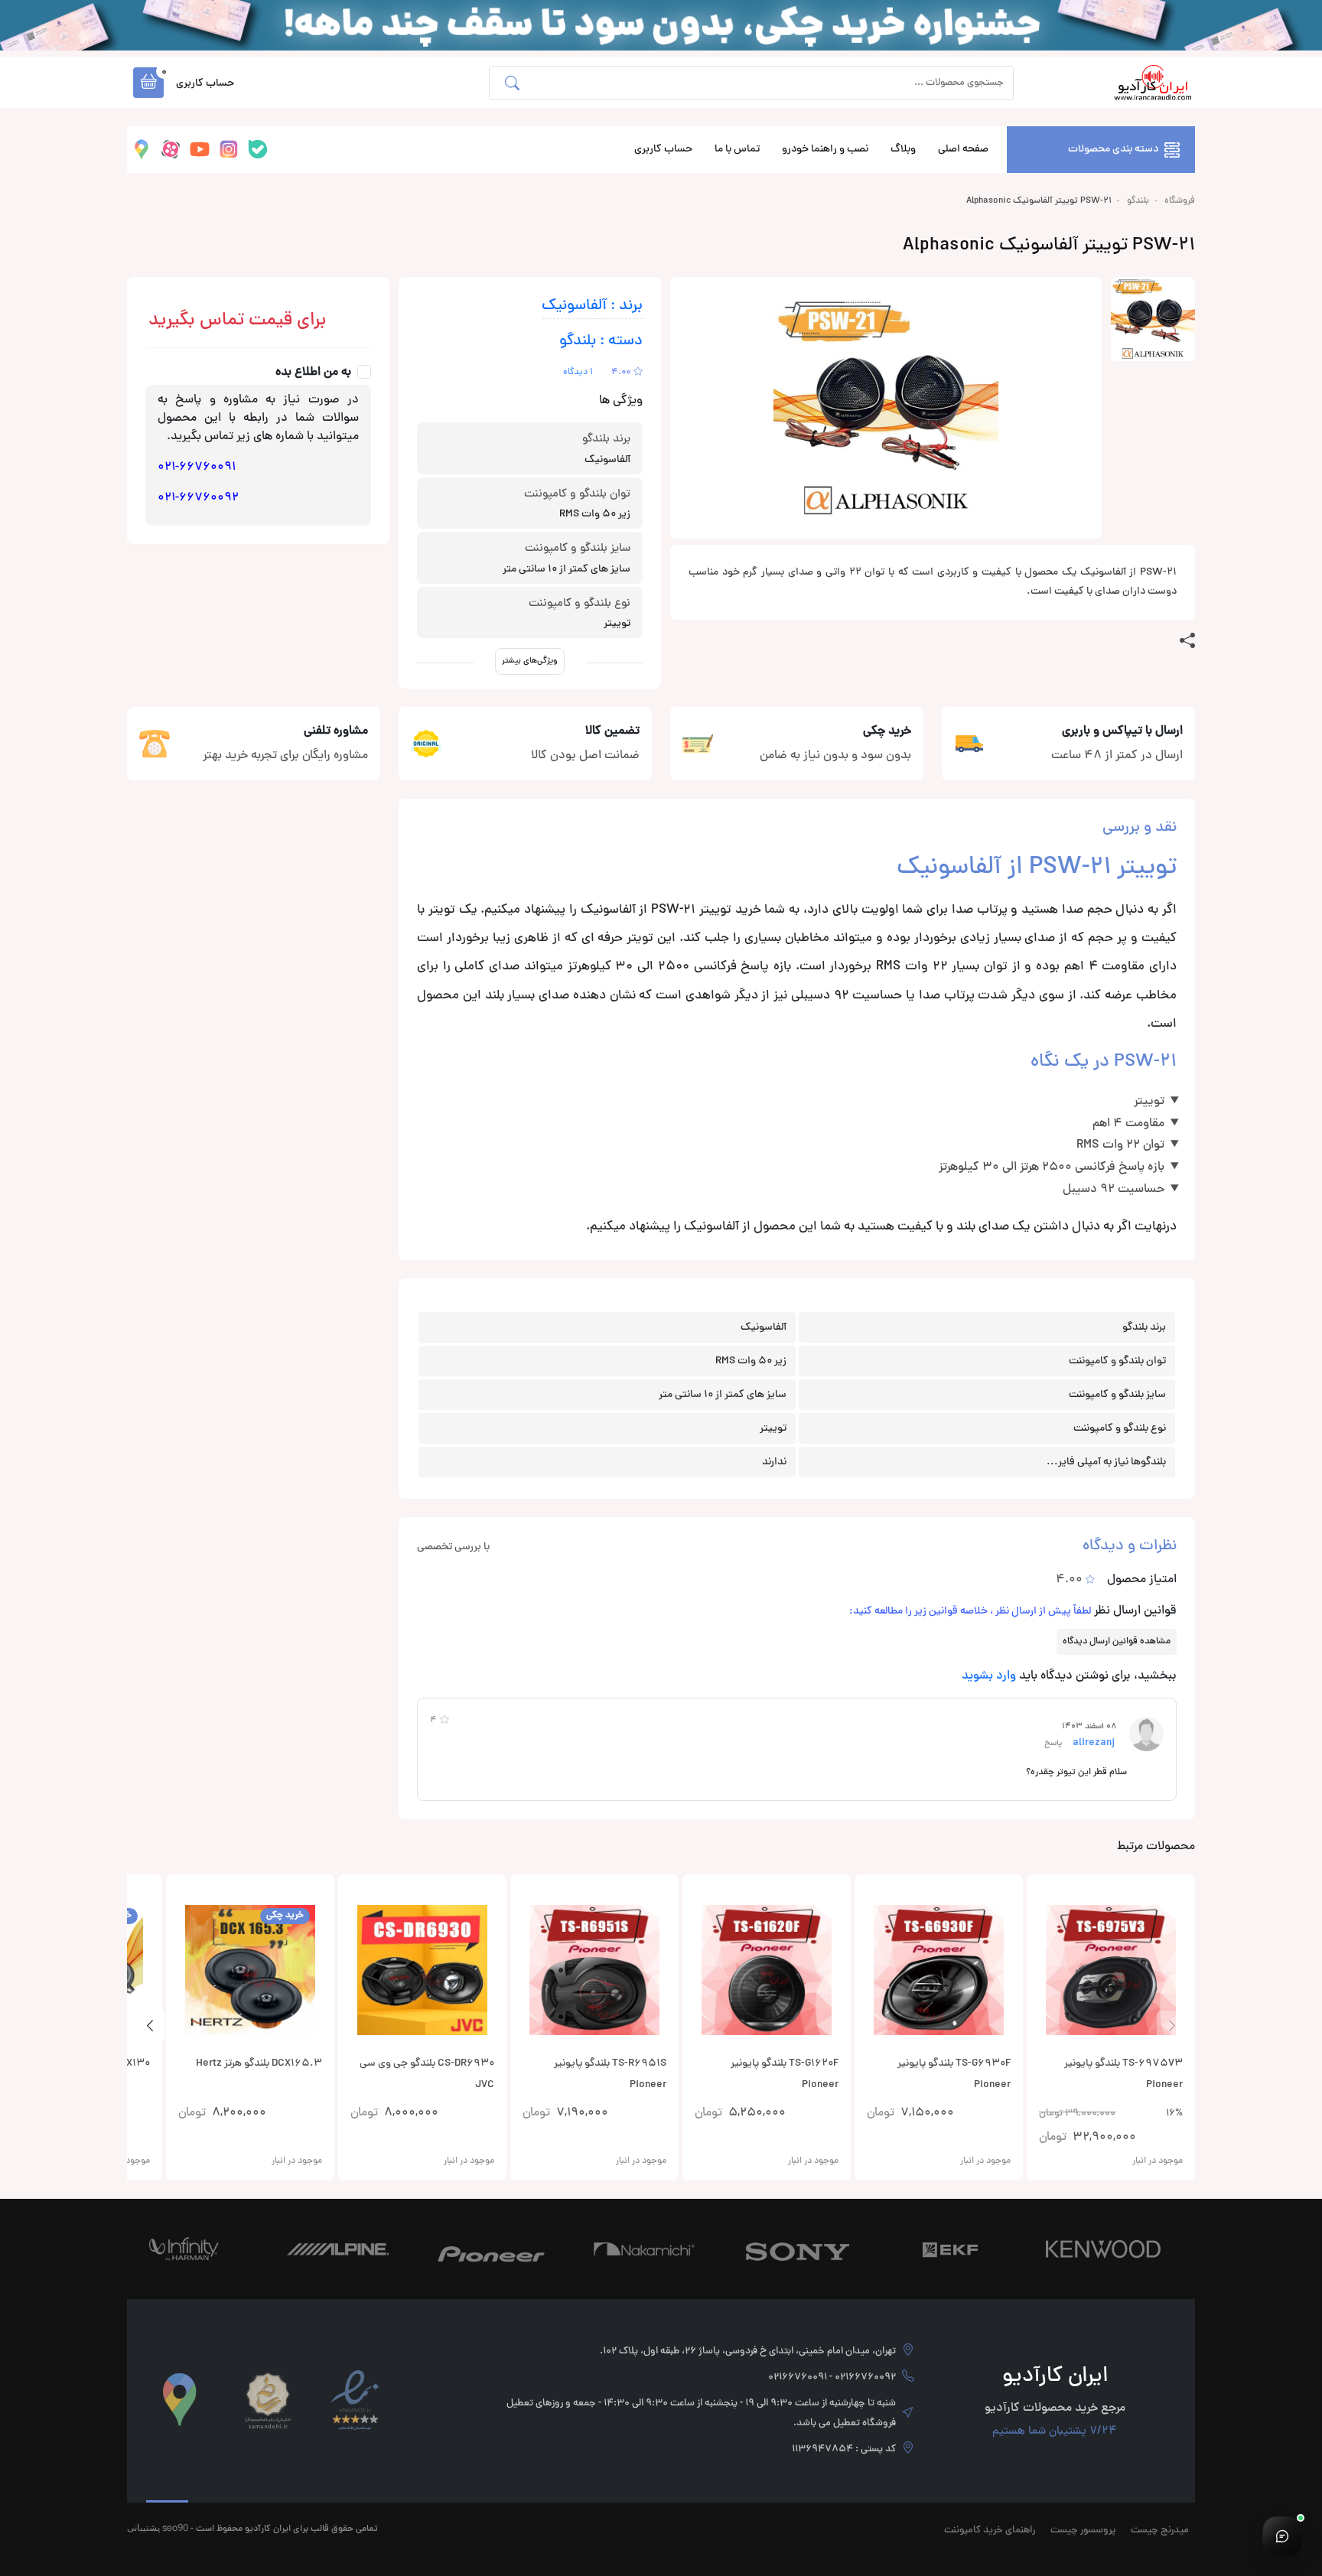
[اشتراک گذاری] (1187, 641)
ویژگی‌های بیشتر (530, 661)
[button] (148, 83)
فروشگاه (1180, 201)
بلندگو (1138, 201)
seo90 (175, 2527)
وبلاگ (903, 150)
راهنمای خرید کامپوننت (990, 2531)
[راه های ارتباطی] (1282, 2536)
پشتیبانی (143, 2527)
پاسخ (1053, 1743)
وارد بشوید (989, 1676)
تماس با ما (737, 150)
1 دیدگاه (578, 373)
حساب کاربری (663, 150)
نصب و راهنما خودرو (825, 150)
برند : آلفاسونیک (592, 306)
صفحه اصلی (963, 150)
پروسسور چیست (1083, 2531)
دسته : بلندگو (601, 342)
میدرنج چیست (1160, 2531)
